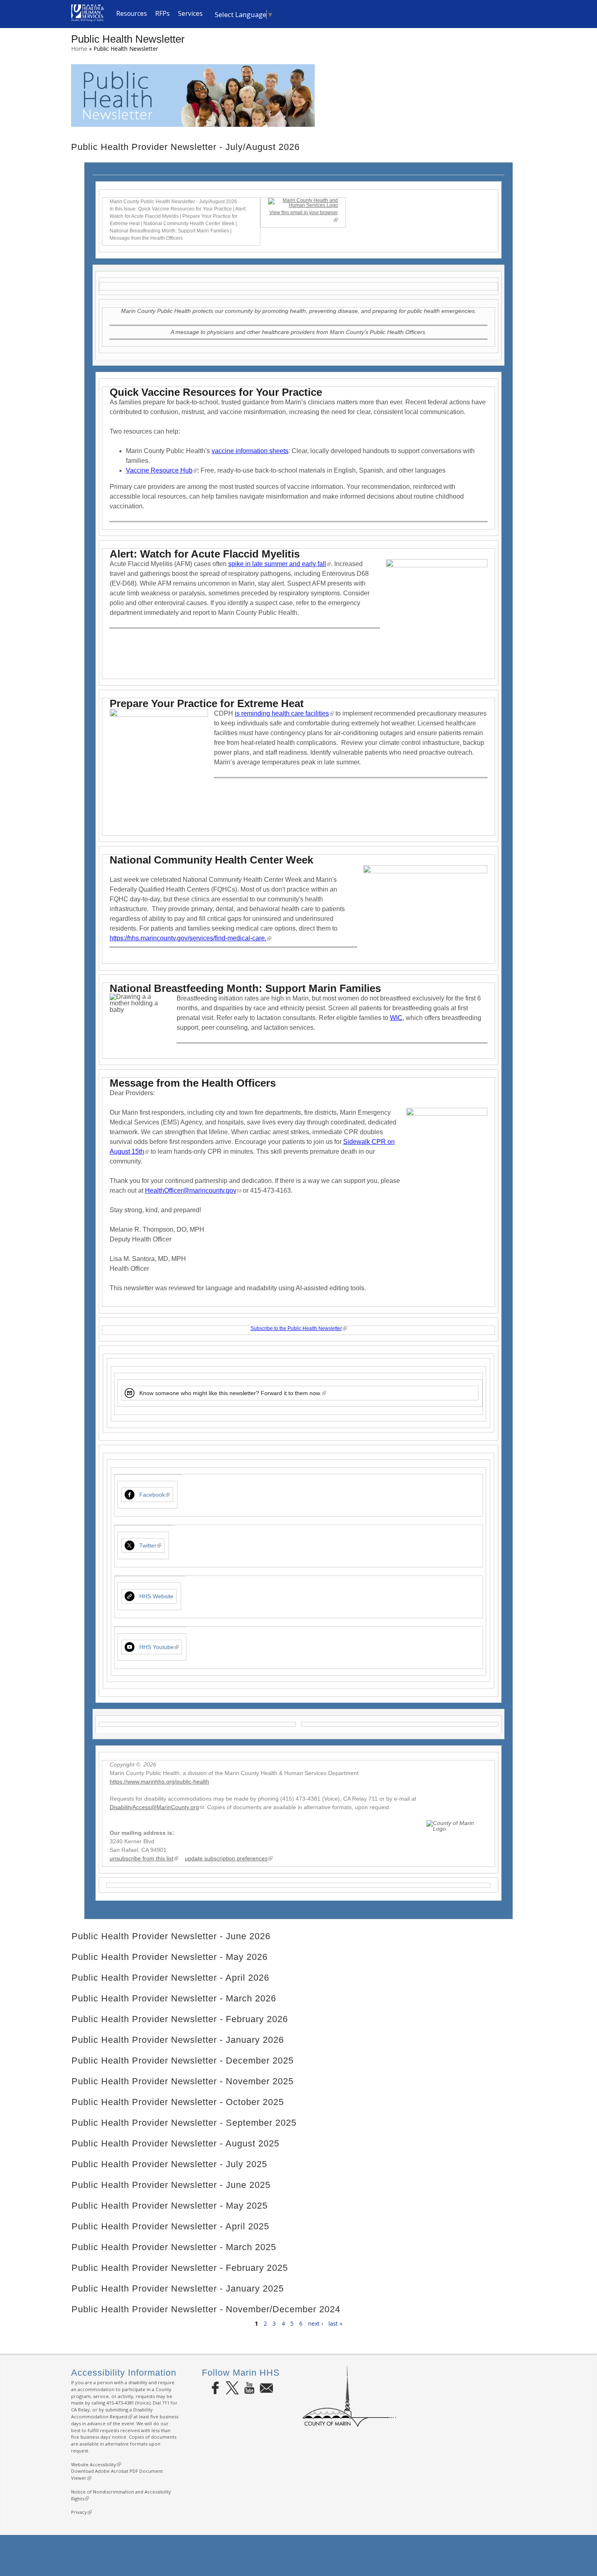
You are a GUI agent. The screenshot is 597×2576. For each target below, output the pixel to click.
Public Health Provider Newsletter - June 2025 (171, 2185)
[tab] (298, 147)
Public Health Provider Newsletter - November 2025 (183, 2081)
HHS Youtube (158, 1647)
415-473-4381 (120, 2403)
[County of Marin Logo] (349, 2425)
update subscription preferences (228, 1858)
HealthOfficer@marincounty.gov (193, 1190)
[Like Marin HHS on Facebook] (215, 2388)
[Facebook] (130, 1495)
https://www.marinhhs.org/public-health (159, 1782)
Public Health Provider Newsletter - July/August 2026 (185, 147)
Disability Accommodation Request (112, 2413)
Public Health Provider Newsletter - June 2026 (171, 1936)
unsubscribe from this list (143, 1858)
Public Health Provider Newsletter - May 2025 (170, 2206)
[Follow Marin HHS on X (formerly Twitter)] (232, 2388)
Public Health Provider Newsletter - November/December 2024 (206, 2309)
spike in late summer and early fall (279, 564)
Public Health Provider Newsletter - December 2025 (183, 2061)
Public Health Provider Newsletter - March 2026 (174, 1998)
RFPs (162, 14)
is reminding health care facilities (284, 713)
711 (166, 2403)
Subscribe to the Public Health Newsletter (298, 1328)
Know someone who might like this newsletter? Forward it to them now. (232, 1393)
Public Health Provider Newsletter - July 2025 (169, 2164)
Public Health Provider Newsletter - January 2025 (178, 2288)
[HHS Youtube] (130, 1647)
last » (335, 2323)
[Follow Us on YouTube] (249, 2388)
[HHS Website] (130, 1596)
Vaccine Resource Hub (161, 470)
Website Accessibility (95, 2464)
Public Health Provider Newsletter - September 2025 (184, 2123)
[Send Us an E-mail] (266, 2388)
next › (316, 2323)
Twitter (149, 1545)
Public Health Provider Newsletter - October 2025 (178, 2102)
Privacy (80, 2512)
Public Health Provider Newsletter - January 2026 (178, 2040)
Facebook (154, 1495)
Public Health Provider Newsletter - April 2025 (170, 2226)
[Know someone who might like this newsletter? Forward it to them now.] (130, 1393)
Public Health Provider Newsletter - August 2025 (175, 2143)
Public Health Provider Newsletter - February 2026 (180, 2019)
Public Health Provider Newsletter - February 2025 (180, 2268)
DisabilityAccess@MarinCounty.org (157, 1807)
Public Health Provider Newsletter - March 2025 (174, 2247)
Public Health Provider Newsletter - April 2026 (170, 1978)
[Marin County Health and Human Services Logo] (303, 205)
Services (190, 14)
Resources (132, 14)
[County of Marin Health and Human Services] (88, 19)
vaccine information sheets (250, 451)
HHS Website (156, 1596)
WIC (396, 1018)
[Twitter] (130, 1545)
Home (79, 49)
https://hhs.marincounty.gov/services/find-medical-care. (190, 938)
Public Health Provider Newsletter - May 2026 (170, 1957)
